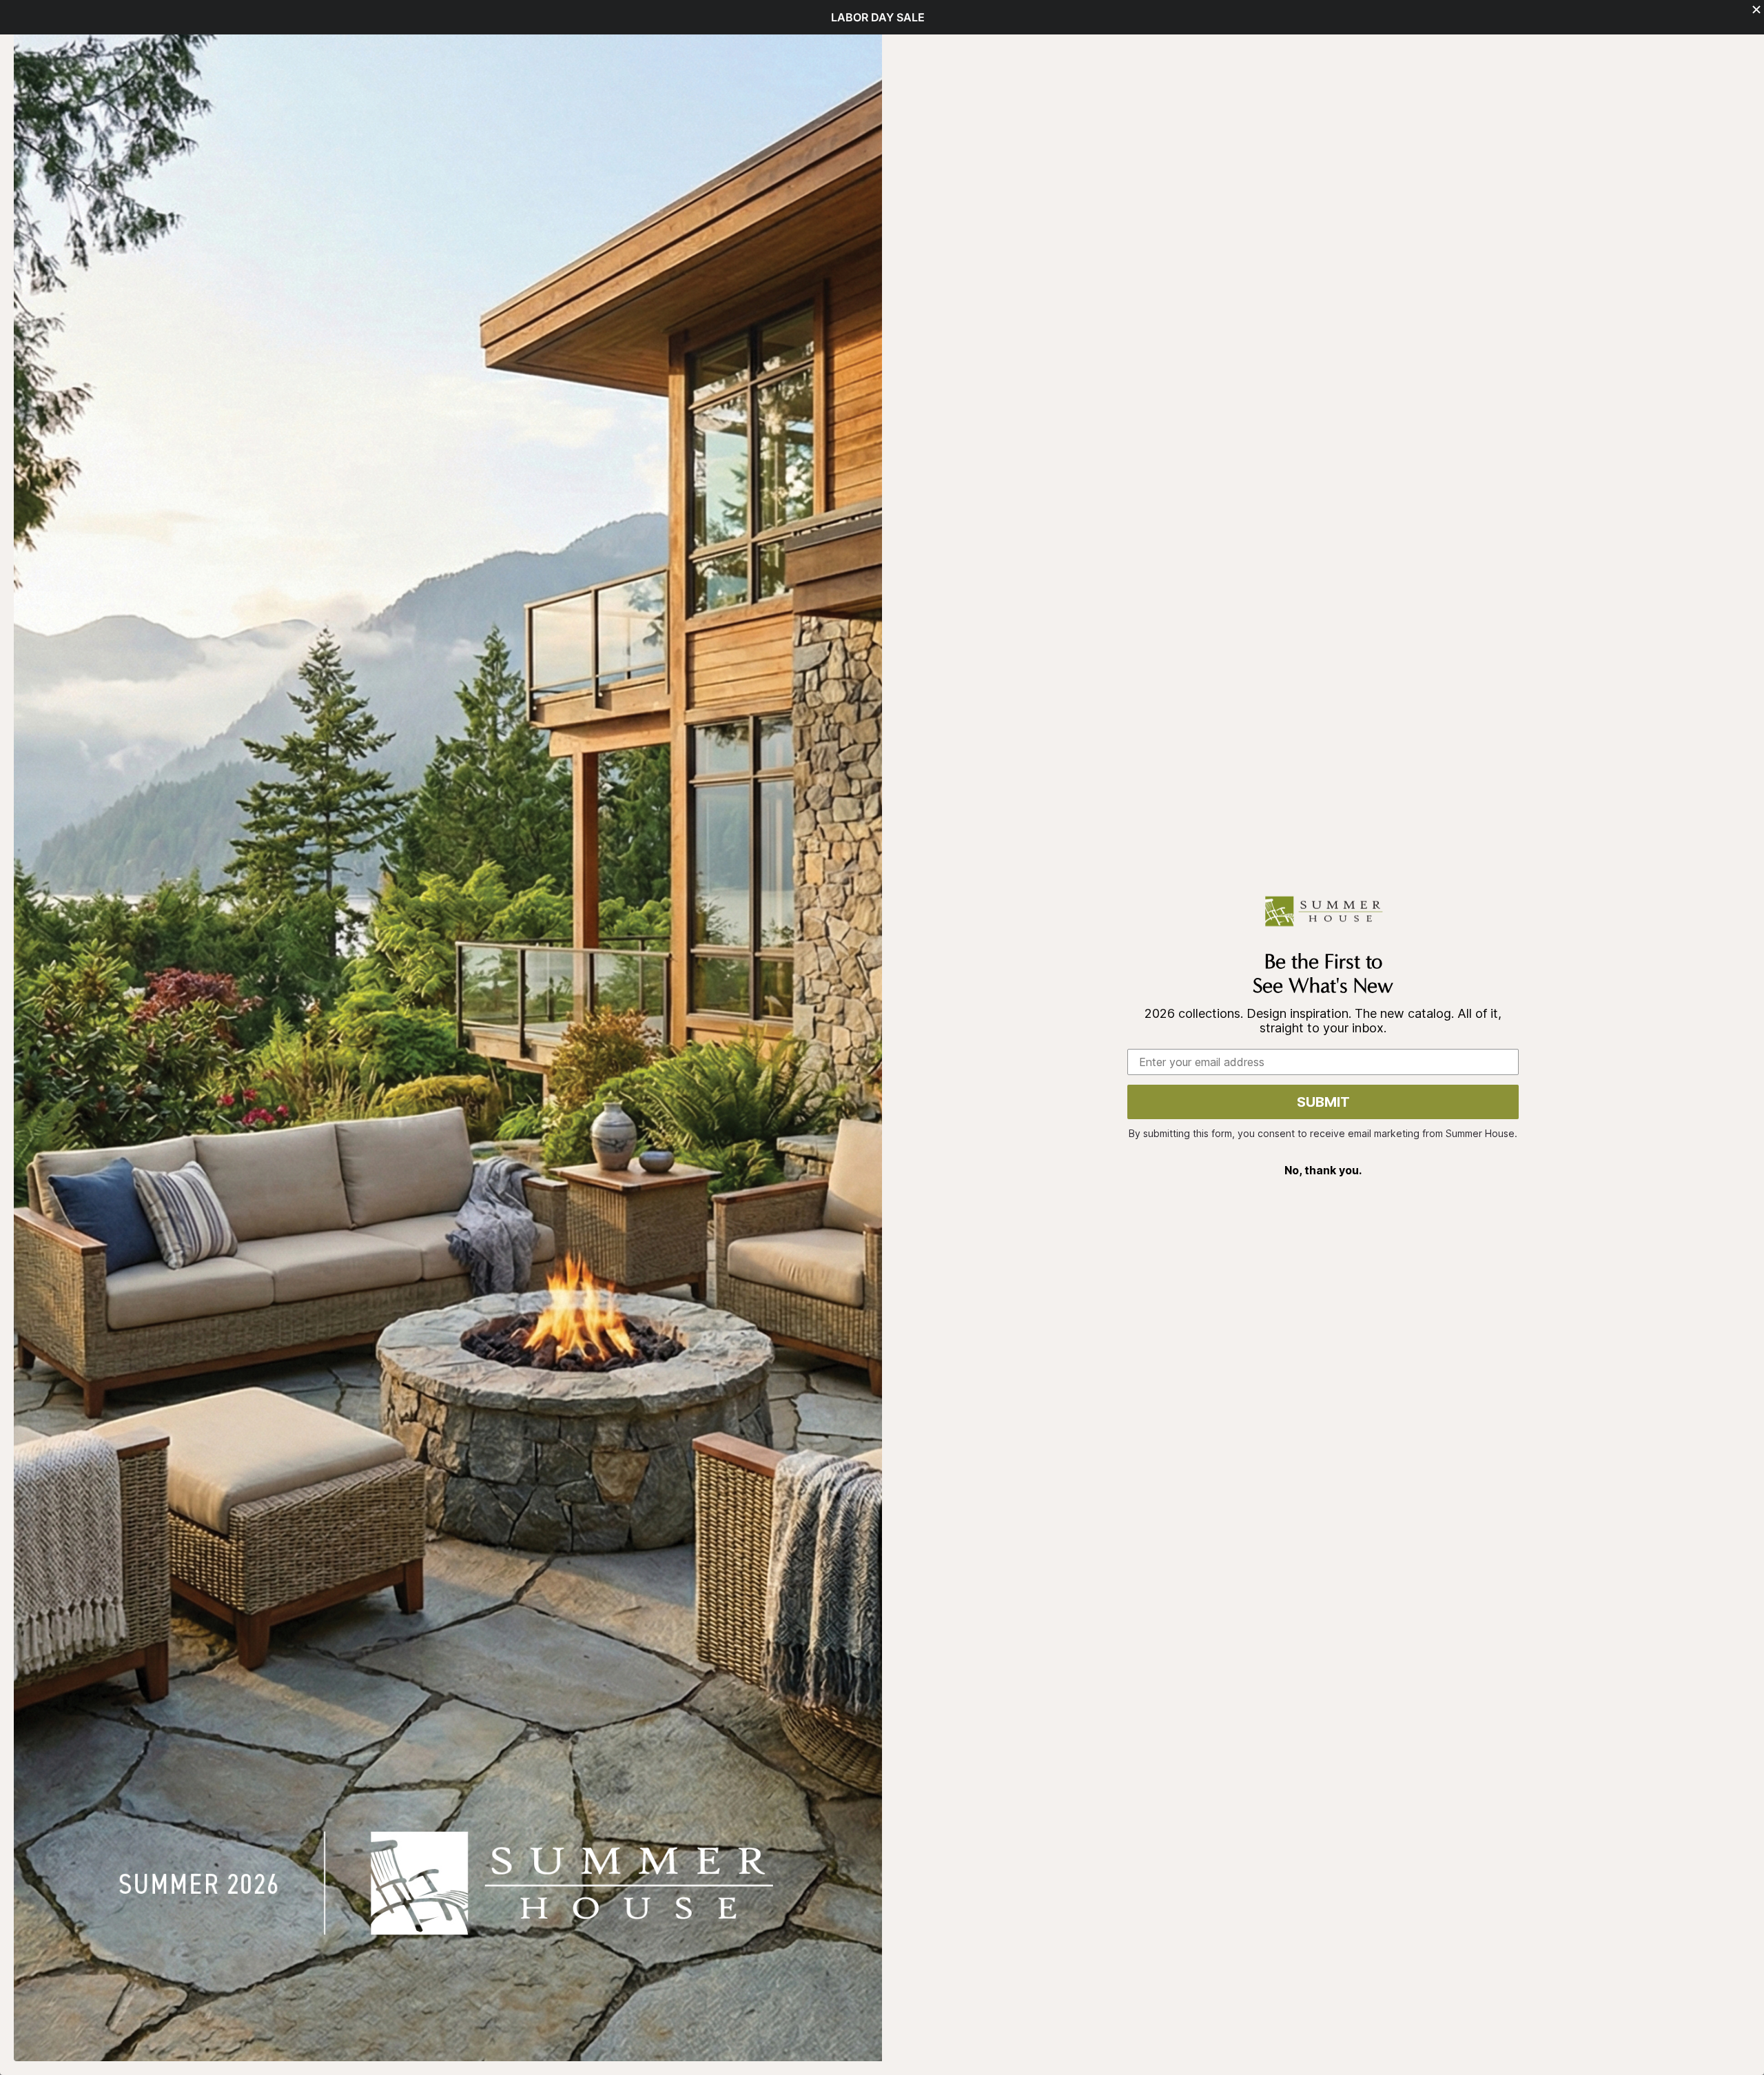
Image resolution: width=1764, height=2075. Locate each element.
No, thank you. (1323, 1170)
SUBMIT (1323, 1102)
